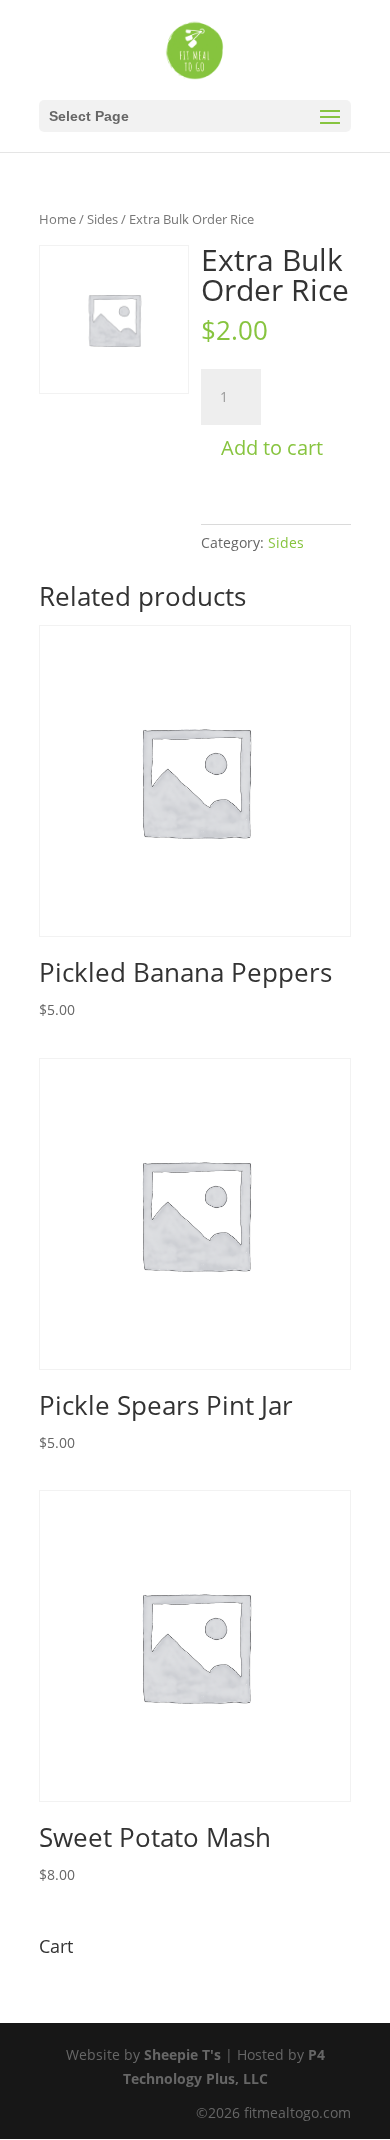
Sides (102, 219)
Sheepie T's (182, 2054)
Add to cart (272, 447)
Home (57, 219)
